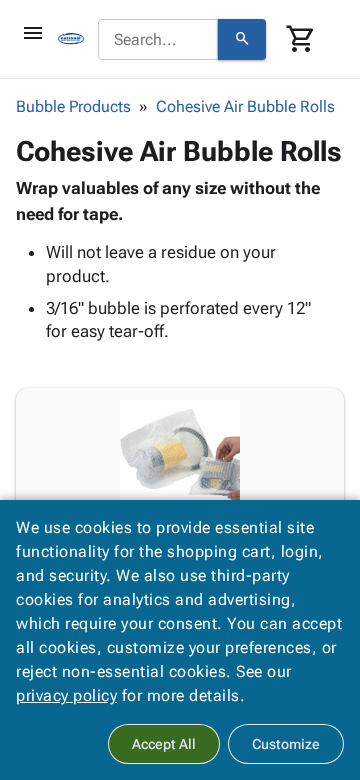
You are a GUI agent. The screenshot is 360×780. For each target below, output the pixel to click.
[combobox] (158, 40)
